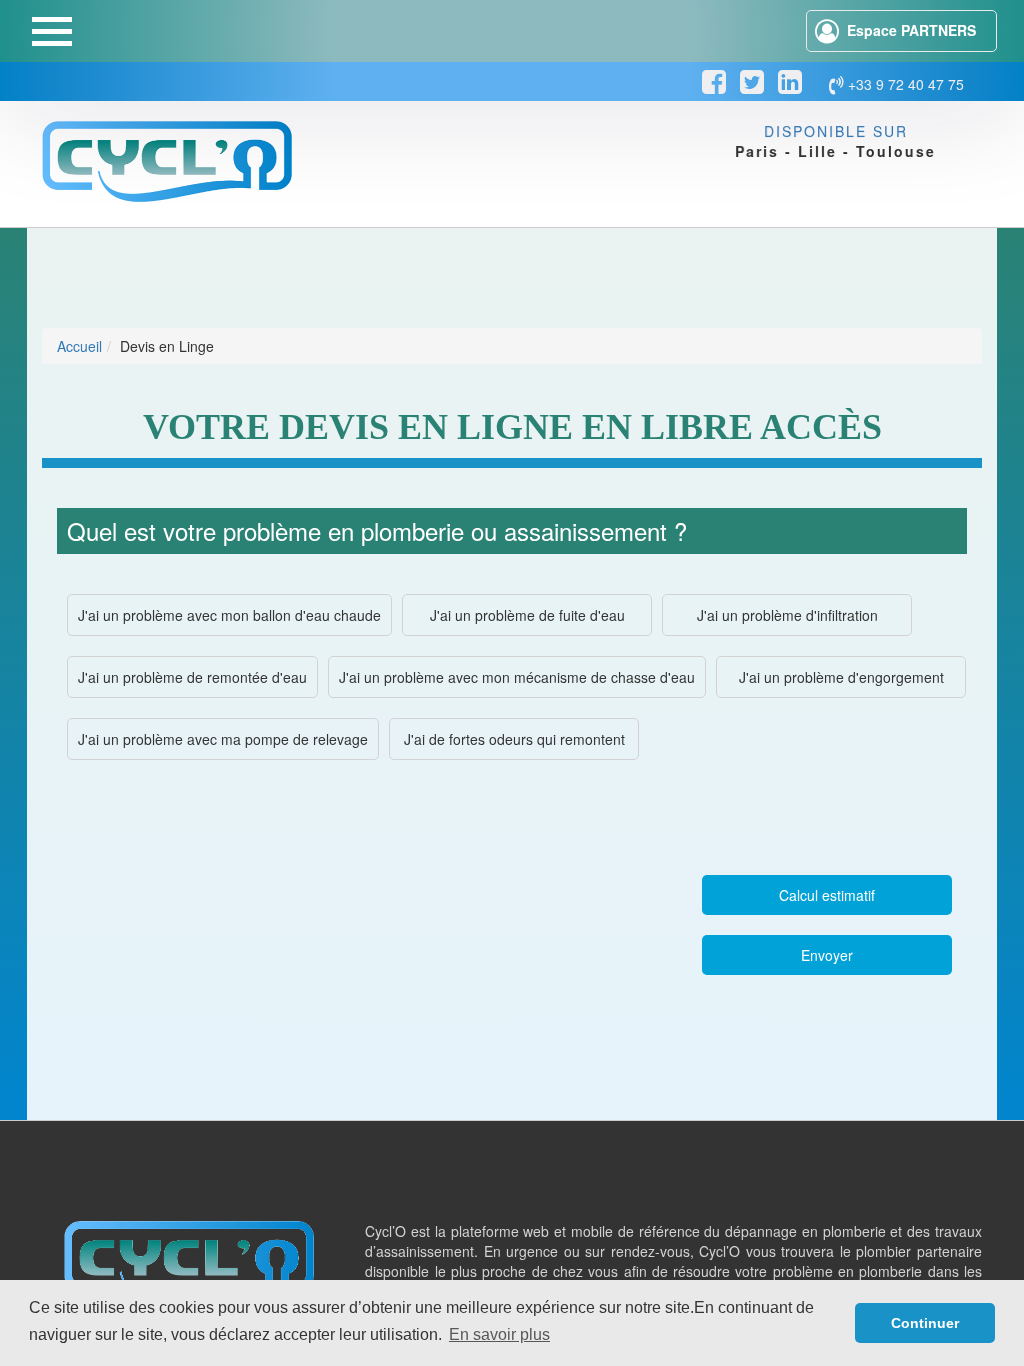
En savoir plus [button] (499, 1334)
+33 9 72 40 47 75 (904, 84)
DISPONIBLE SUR (835, 131)
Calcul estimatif (827, 895)
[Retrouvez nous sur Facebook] (714, 82)
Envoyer (827, 955)
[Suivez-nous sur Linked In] (790, 82)
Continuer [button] (925, 1323)
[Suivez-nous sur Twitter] (752, 82)
